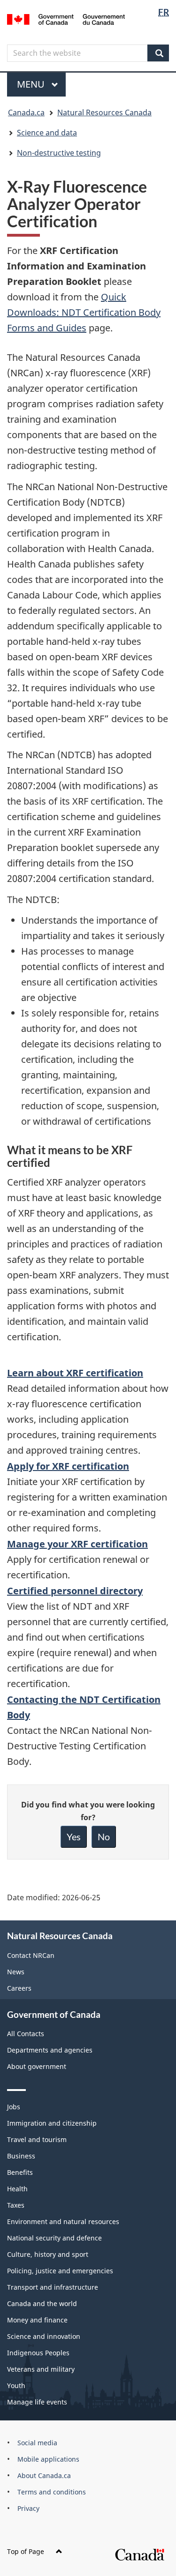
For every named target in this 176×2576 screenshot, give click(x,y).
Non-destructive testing (59, 153)
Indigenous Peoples (38, 2353)
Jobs (14, 2107)
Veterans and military (41, 2369)
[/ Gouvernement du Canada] (66, 19)
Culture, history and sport (48, 2254)
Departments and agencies (50, 2050)
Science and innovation (44, 2336)
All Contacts (26, 2034)
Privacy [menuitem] (28, 2508)
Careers (19, 1988)
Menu (32, 84)
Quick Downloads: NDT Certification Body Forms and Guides (84, 312)
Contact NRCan (31, 1955)
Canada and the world (42, 2303)
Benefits (20, 2172)
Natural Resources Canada (104, 112)
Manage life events (37, 2402)
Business (21, 2156)
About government (37, 2066)
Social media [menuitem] (37, 2443)
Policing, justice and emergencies (60, 2271)
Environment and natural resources (63, 2221)
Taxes (16, 2205)
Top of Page (26, 2551)
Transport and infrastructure (53, 2287)
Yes (74, 1837)
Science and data (47, 133)
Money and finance (37, 2320)
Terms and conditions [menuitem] (52, 2492)
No (104, 1837)
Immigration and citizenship (52, 2123)
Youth (16, 2386)
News (16, 1972)
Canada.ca (26, 112)
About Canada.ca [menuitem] (44, 2475)
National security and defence (54, 2238)
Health (17, 2189)
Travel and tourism (37, 2139)
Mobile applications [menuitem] (48, 2459)
